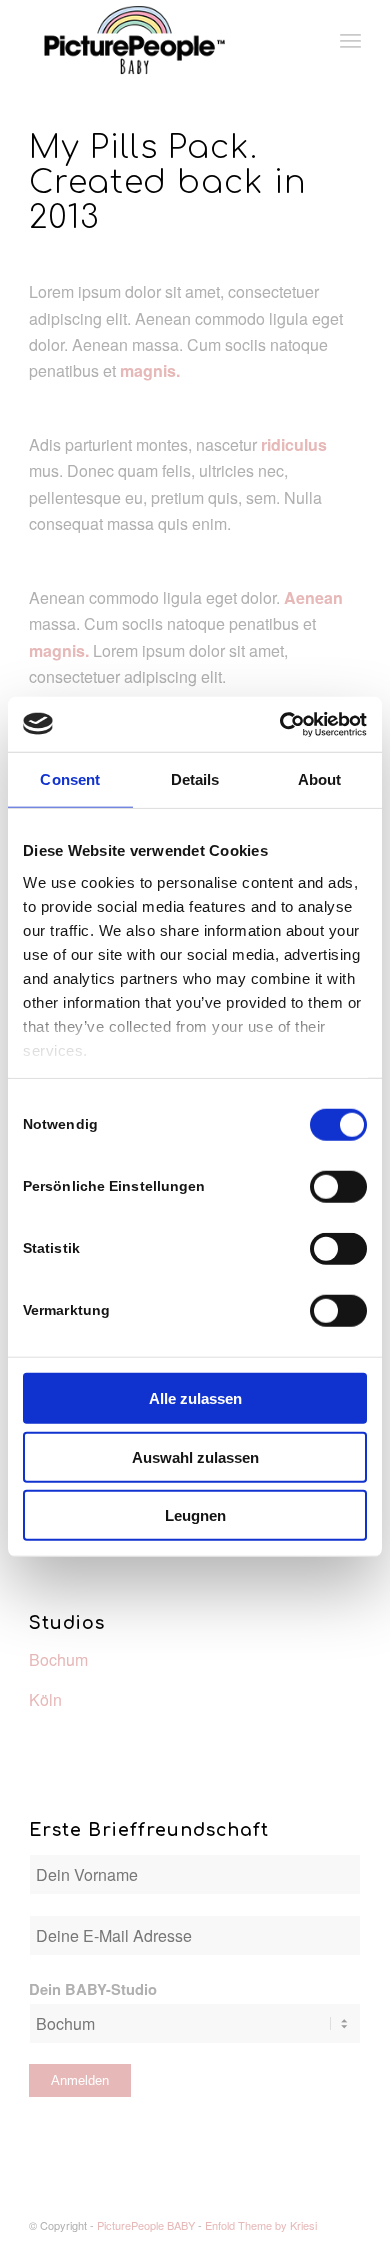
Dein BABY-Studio (93, 1989)
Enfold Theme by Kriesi (261, 2225)
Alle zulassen (195, 1398)
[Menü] (350, 40)
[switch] (338, 1187)
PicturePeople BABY (146, 2225)
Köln (45, 1699)
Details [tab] (195, 779)
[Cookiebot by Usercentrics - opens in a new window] (280, 724)
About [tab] (320, 779)
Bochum (58, 1659)
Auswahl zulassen (195, 1456)
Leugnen (195, 1515)
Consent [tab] (70, 779)
